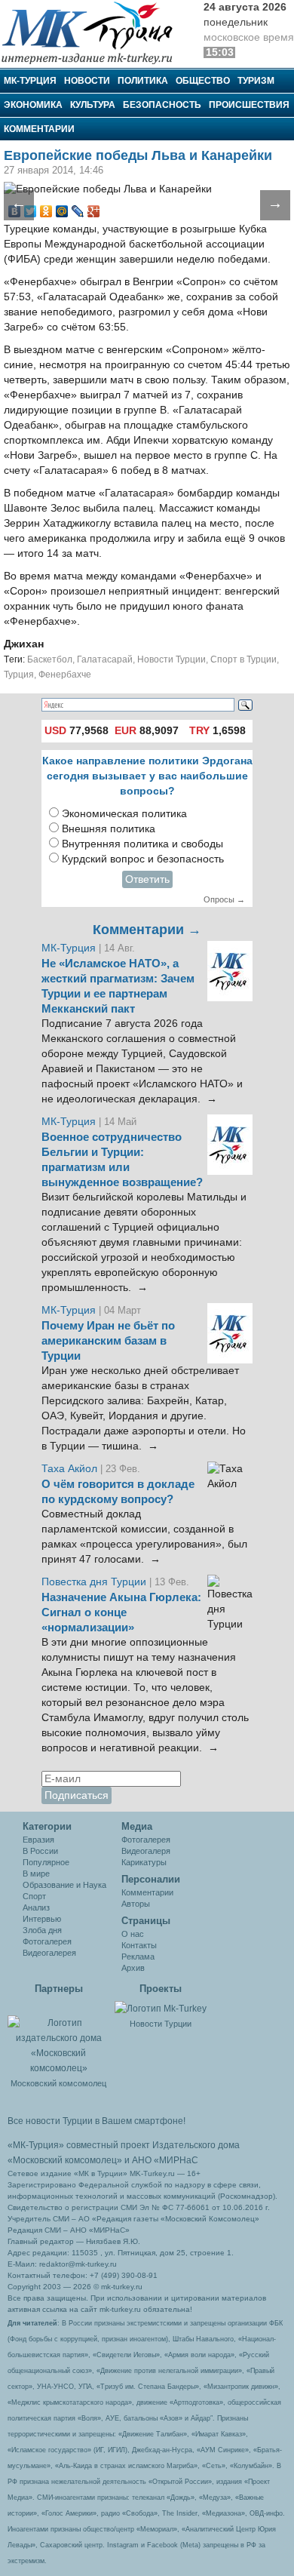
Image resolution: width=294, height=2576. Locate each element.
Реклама (138, 1957)
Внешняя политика (109, 829)
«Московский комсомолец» (65, 2160)
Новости (87, 81)
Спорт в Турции (243, 659)
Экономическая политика (124, 814)
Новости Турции (171, 659)
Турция (19, 675)
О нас (133, 1934)
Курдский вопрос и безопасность (143, 859)
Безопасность (162, 105)
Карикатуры (144, 1862)
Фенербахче (65, 675)
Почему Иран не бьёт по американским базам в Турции (108, 1341)
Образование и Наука (64, 1885)
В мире (36, 1874)
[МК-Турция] (94, 32)
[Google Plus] (94, 211)
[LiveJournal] (78, 211)
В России (40, 1851)
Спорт (34, 1896)
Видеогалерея (49, 1953)
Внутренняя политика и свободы (142, 844)
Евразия (38, 1840)
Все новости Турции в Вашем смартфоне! (96, 2121)
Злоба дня (42, 1930)
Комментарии (39, 129)
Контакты (139, 1945)
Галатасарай (105, 659)
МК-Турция (30, 81)
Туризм (256, 81)
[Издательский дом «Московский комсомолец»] (58, 2037)
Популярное (46, 1862)
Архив (133, 1968)
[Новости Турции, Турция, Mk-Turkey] (161, 2008)
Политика (143, 81)
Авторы (136, 1904)
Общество (203, 81)
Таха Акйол (69, 1469)
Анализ (36, 1907)
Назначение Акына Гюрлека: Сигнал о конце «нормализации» (121, 1612)
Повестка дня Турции (95, 1582)
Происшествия (249, 105)
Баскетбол (50, 659)
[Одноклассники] (46, 211)
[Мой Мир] (62, 211)
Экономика (33, 105)
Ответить (147, 879)
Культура (93, 105)
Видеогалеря (146, 1851)
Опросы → (224, 899)
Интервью (42, 1919)
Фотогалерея (47, 1941)
